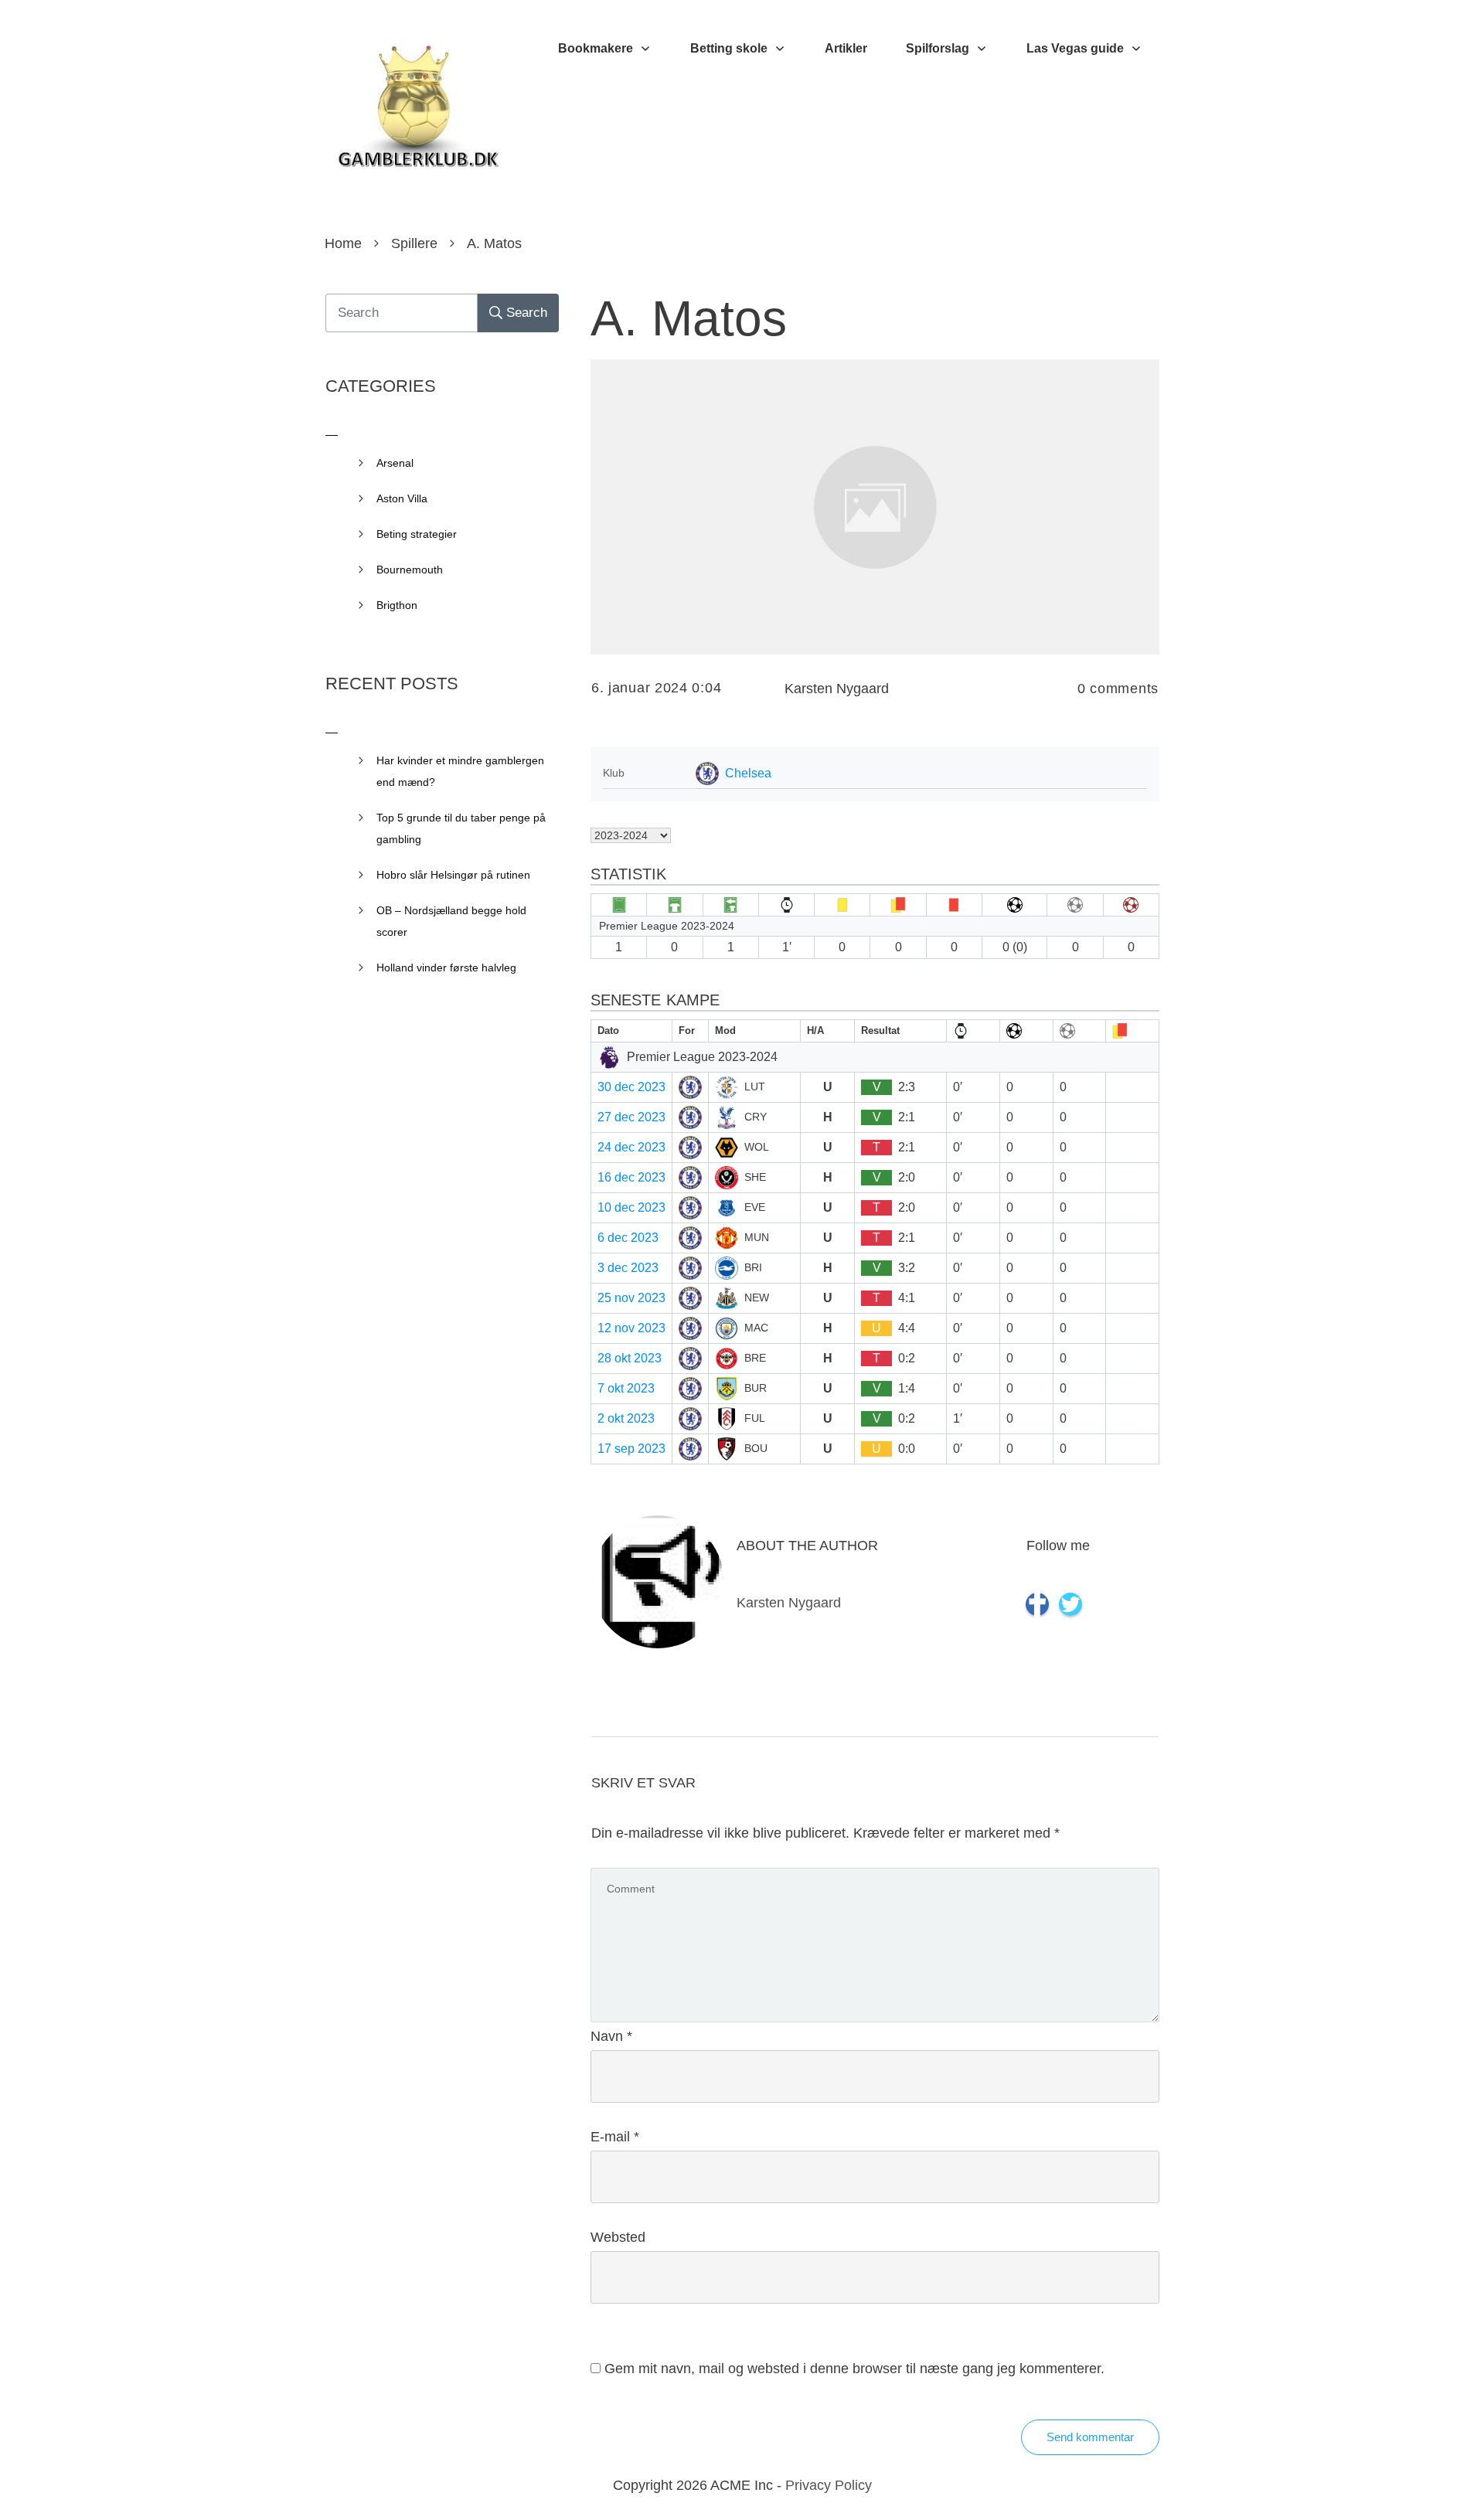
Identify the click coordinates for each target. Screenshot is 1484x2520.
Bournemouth (410, 570)
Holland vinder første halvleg (446, 968)
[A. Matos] (875, 507)
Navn (611, 2036)
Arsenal (395, 463)
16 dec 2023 (631, 1177)
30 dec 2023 (631, 1087)
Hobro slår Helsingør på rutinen (453, 875)
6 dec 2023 (628, 1238)
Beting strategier (417, 534)
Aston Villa (402, 498)
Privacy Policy (829, 2485)
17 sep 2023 (631, 1449)
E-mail (615, 2137)
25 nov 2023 (631, 1298)
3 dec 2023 (628, 1268)
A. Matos (689, 318)
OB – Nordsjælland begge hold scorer (451, 921)
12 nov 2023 (631, 1328)
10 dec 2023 (631, 1207)
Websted (618, 2237)
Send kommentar (1090, 2437)
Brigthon (397, 605)
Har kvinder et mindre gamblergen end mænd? (460, 771)
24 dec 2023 (631, 1147)
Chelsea (748, 773)
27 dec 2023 (631, 1117)
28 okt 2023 (630, 1358)
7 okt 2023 (626, 1388)
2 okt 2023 (626, 1418)
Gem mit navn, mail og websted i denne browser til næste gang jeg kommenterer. (854, 2369)
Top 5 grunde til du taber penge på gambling (461, 828)
